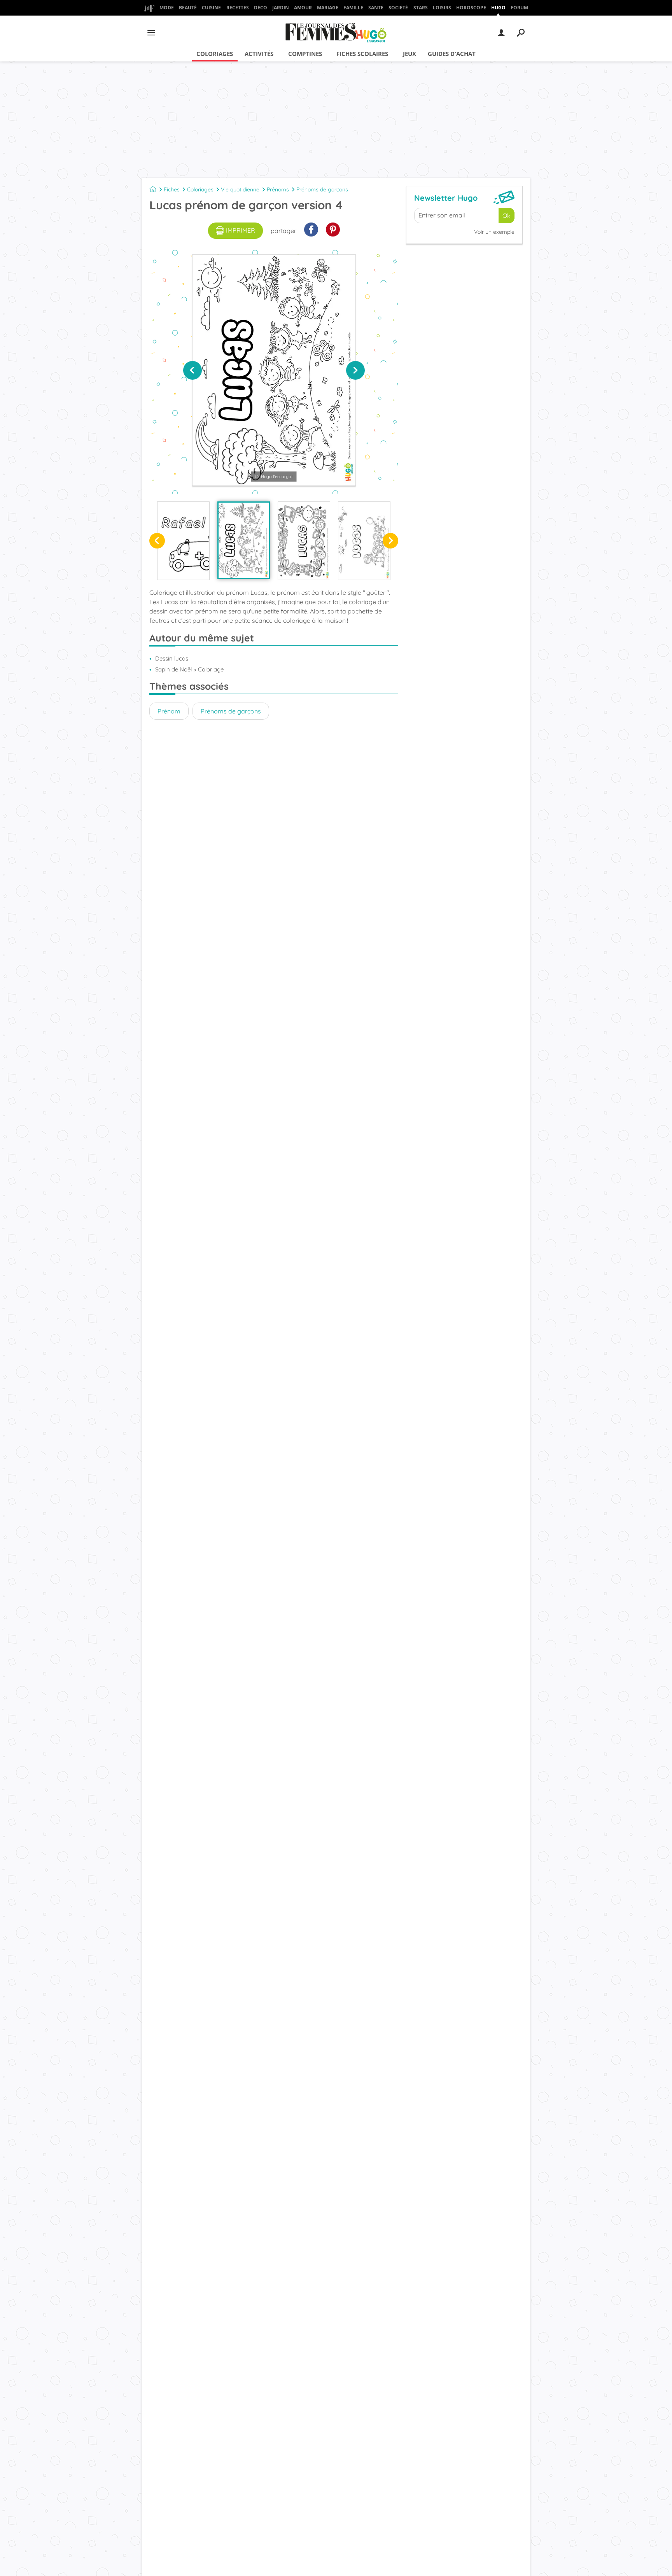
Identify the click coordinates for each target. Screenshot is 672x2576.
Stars (421, 8)
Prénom (169, 711)
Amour (303, 8)
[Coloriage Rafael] (183, 541)
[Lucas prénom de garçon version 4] (244, 540)
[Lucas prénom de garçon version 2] (364, 541)
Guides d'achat (452, 54)
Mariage (328, 8)
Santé (376, 8)
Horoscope (471, 8)
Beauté (188, 8)
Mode (167, 8)
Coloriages (215, 54)
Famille (353, 8)
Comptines (305, 54)
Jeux (409, 54)
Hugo (498, 8)
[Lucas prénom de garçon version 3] (304, 541)
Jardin (281, 8)
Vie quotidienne (240, 189)
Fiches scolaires (362, 54)
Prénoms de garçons (322, 189)
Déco (261, 8)
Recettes (238, 8)
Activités (259, 54)
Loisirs (442, 8)
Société (398, 8)
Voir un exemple (494, 232)
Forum (519, 8)
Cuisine (211, 8)
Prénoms (278, 189)
